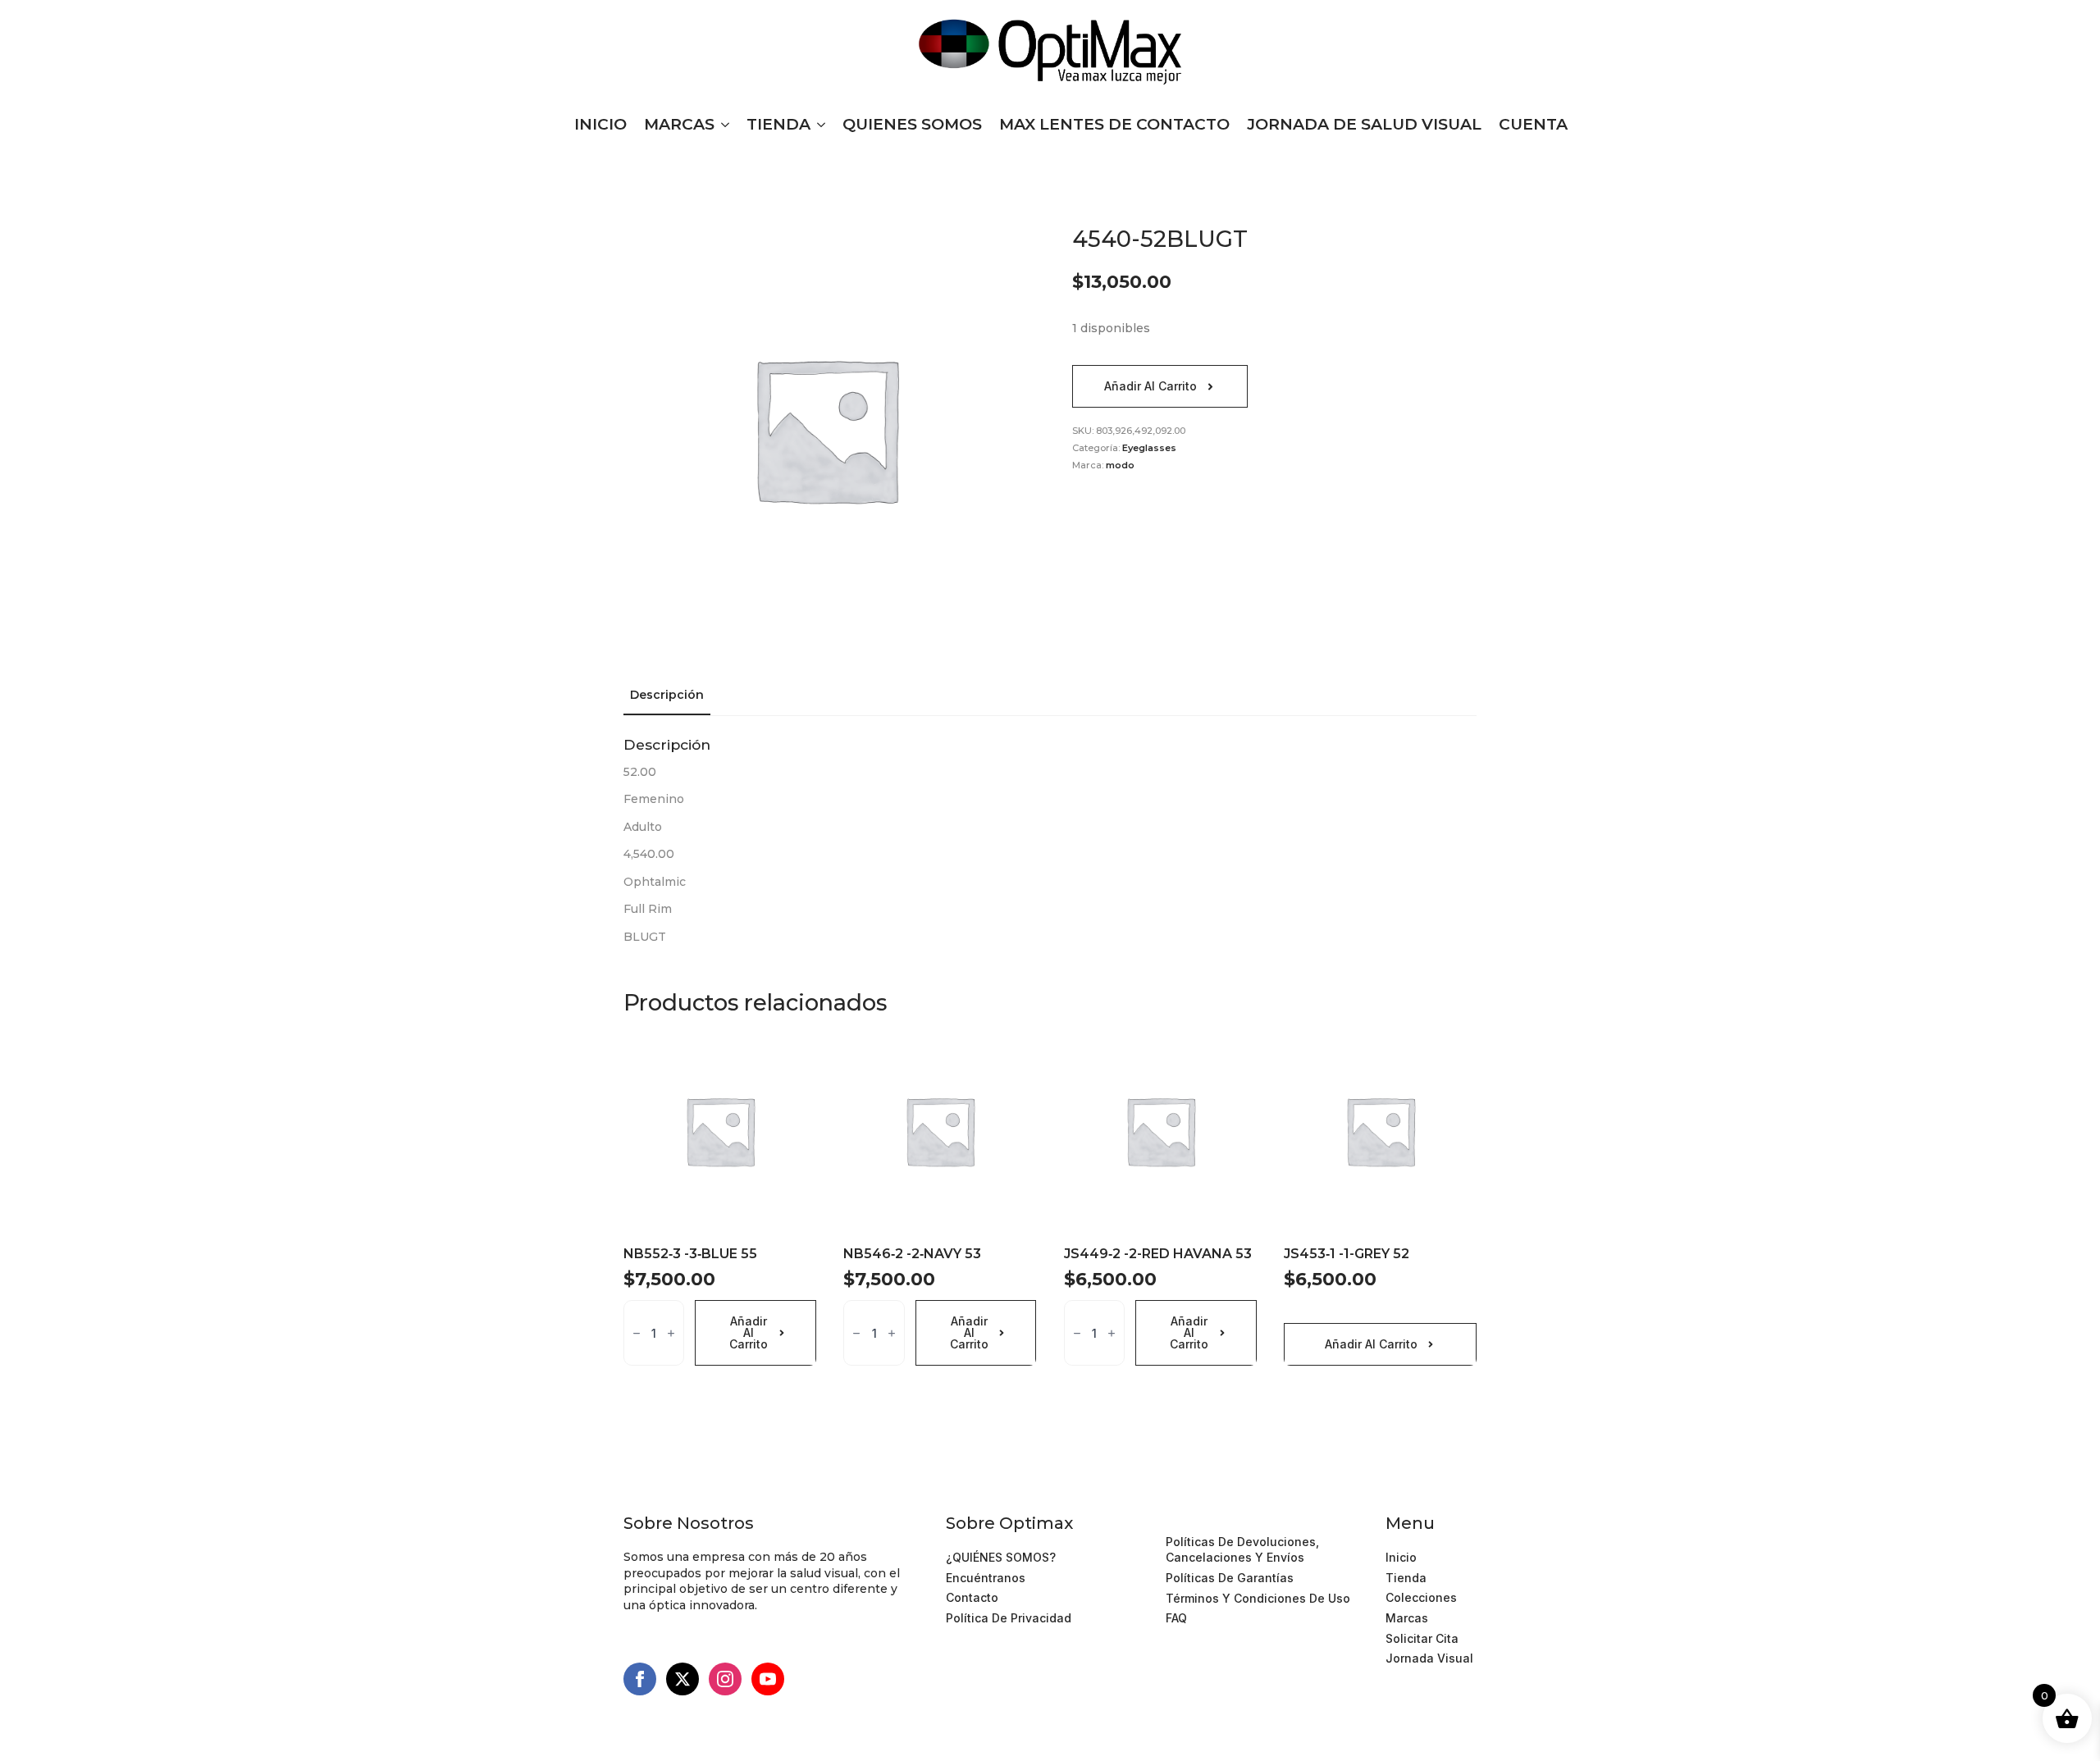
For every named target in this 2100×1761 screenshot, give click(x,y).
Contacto (972, 1597)
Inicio (1401, 1557)
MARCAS (679, 124)
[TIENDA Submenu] (818, 124)
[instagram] (725, 1679)
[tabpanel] (1050, 841)
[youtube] (768, 1679)
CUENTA (1533, 124)
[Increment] (671, 1333)
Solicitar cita (1422, 1638)
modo (1120, 465)
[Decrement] (637, 1333)
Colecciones (1421, 1597)
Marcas (1407, 1618)
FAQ (1176, 1618)
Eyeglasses (1149, 448)
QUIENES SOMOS (912, 124)
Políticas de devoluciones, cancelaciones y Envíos (1242, 1550)
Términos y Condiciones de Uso (1258, 1521)
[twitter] (682, 1679)
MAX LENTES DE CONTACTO (1114, 124)
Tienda (1406, 1578)
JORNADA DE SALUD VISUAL (1364, 124)
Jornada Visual (1429, 1658)
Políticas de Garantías (1230, 1578)
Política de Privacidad (1009, 1618)
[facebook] (640, 1679)
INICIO (600, 124)
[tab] (667, 695)
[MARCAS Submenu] (722, 124)
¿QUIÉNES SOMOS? (1001, 1557)
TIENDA (778, 124)
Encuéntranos (986, 1578)
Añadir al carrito (1150, 386)
